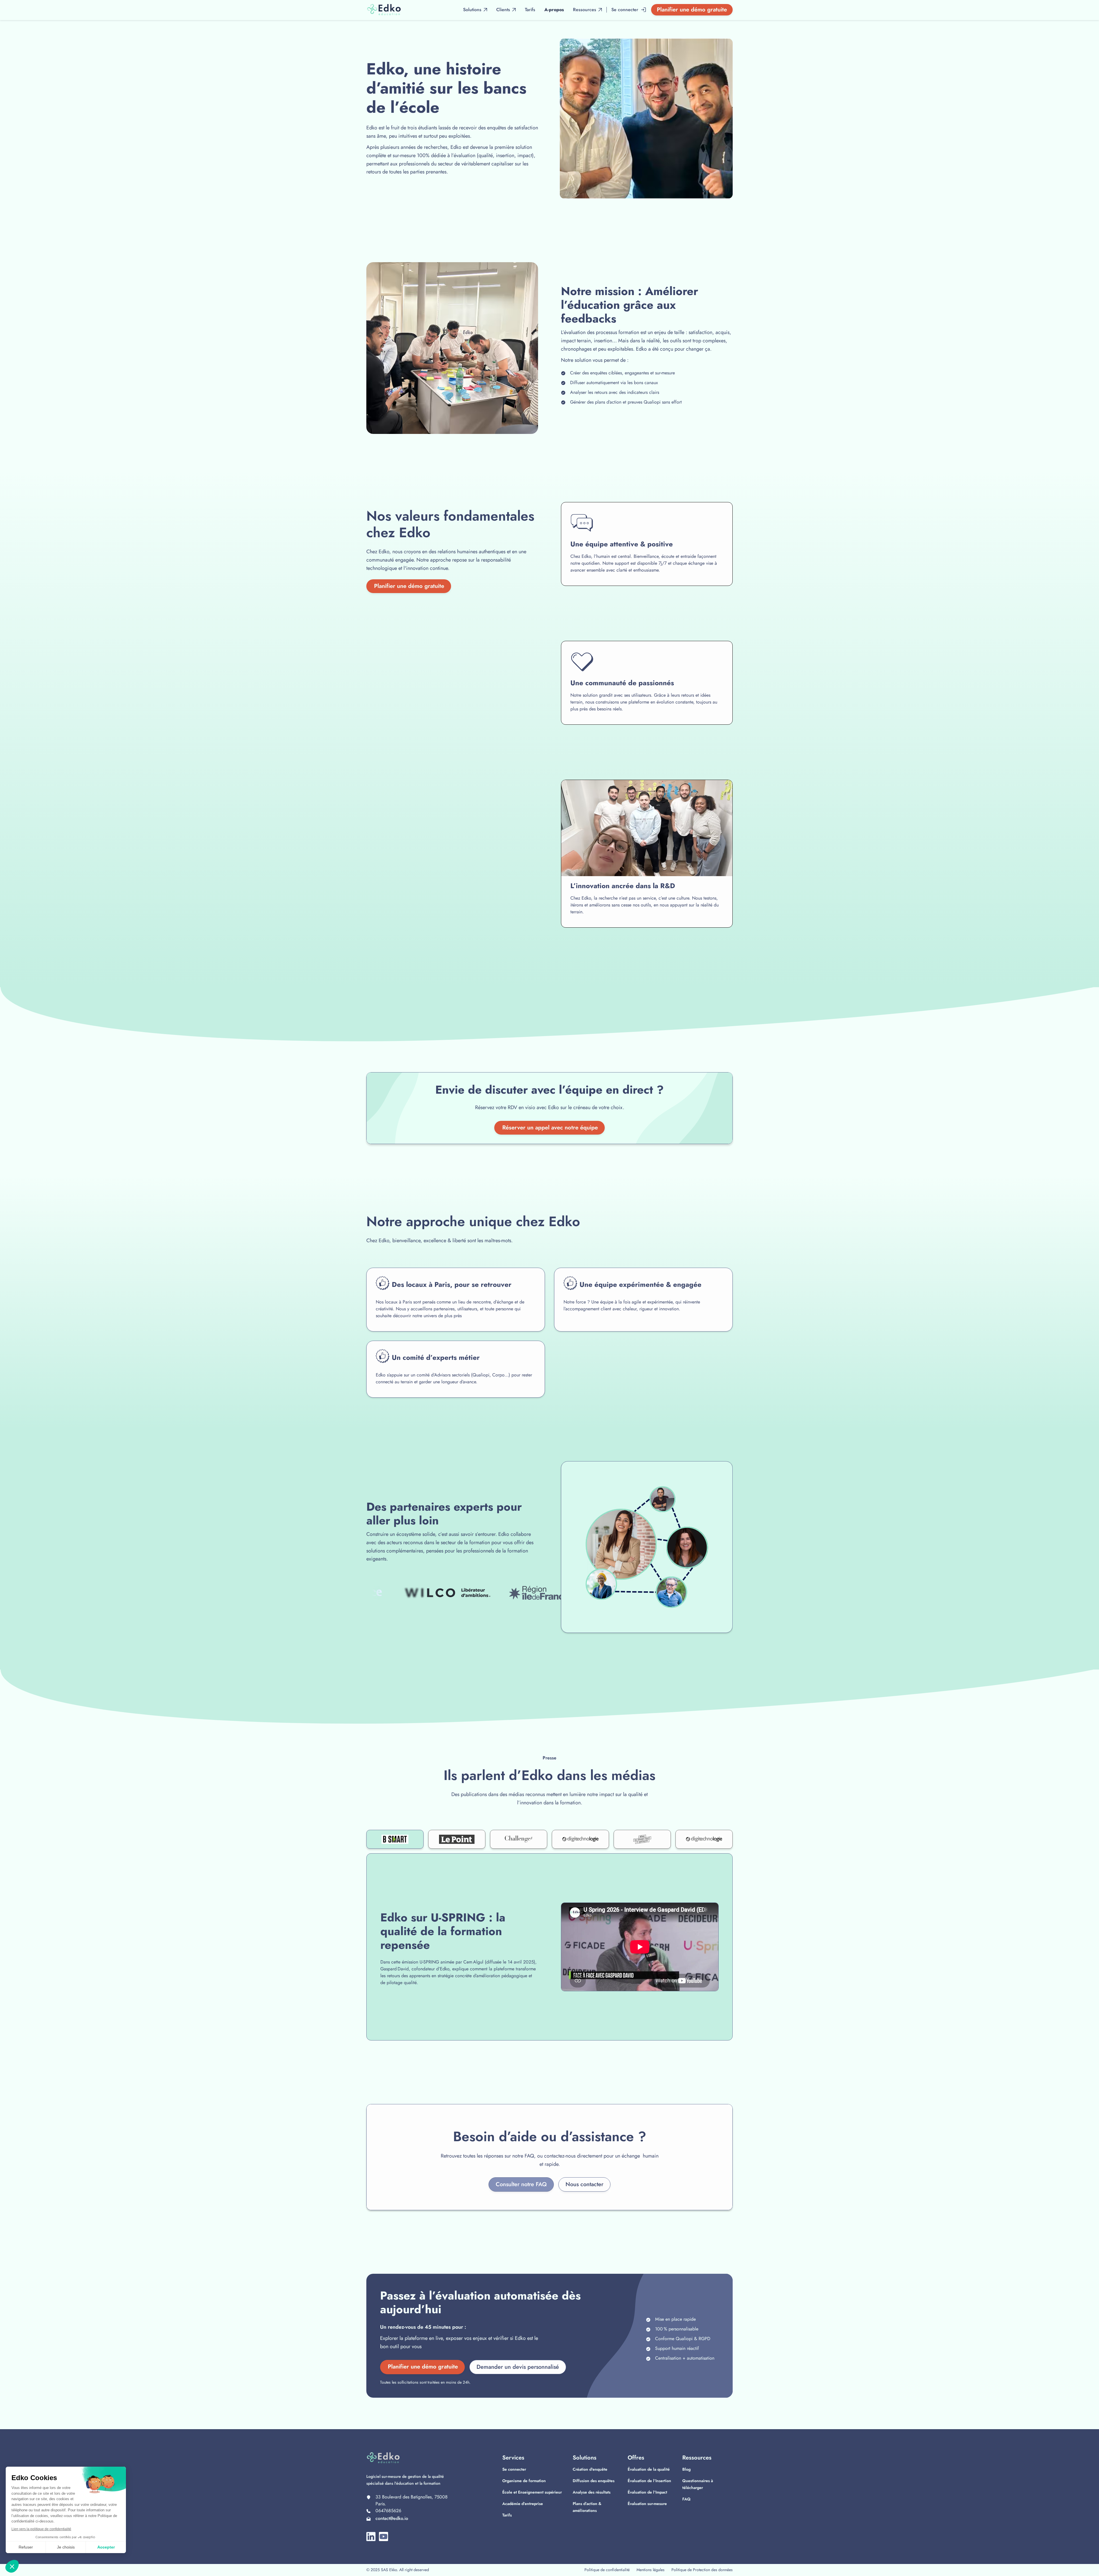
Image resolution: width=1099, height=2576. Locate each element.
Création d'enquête (590, 2469)
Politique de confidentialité (607, 2570)
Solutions (472, 10)
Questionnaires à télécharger (698, 2484)
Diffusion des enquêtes (594, 2481)
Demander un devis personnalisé (518, 2367)
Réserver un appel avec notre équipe (550, 1128)
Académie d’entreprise (523, 2504)
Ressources (697, 2458)
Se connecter (514, 2469)
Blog (686, 2469)
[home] (384, 10)
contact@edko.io (392, 2518)
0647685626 (388, 2511)
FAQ (686, 2499)
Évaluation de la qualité (649, 2469)
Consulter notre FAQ (521, 2184)
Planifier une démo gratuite (692, 10)
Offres (636, 2458)
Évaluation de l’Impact (647, 2492)
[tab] (395, 1839)
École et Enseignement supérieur (532, 2492)
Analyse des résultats (592, 2492)
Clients (503, 10)
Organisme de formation (524, 2481)
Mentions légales (651, 2570)
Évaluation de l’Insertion (649, 2481)
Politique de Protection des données (702, 2570)
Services (513, 2458)
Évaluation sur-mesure (647, 2504)
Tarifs (507, 2515)
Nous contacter (584, 2184)
